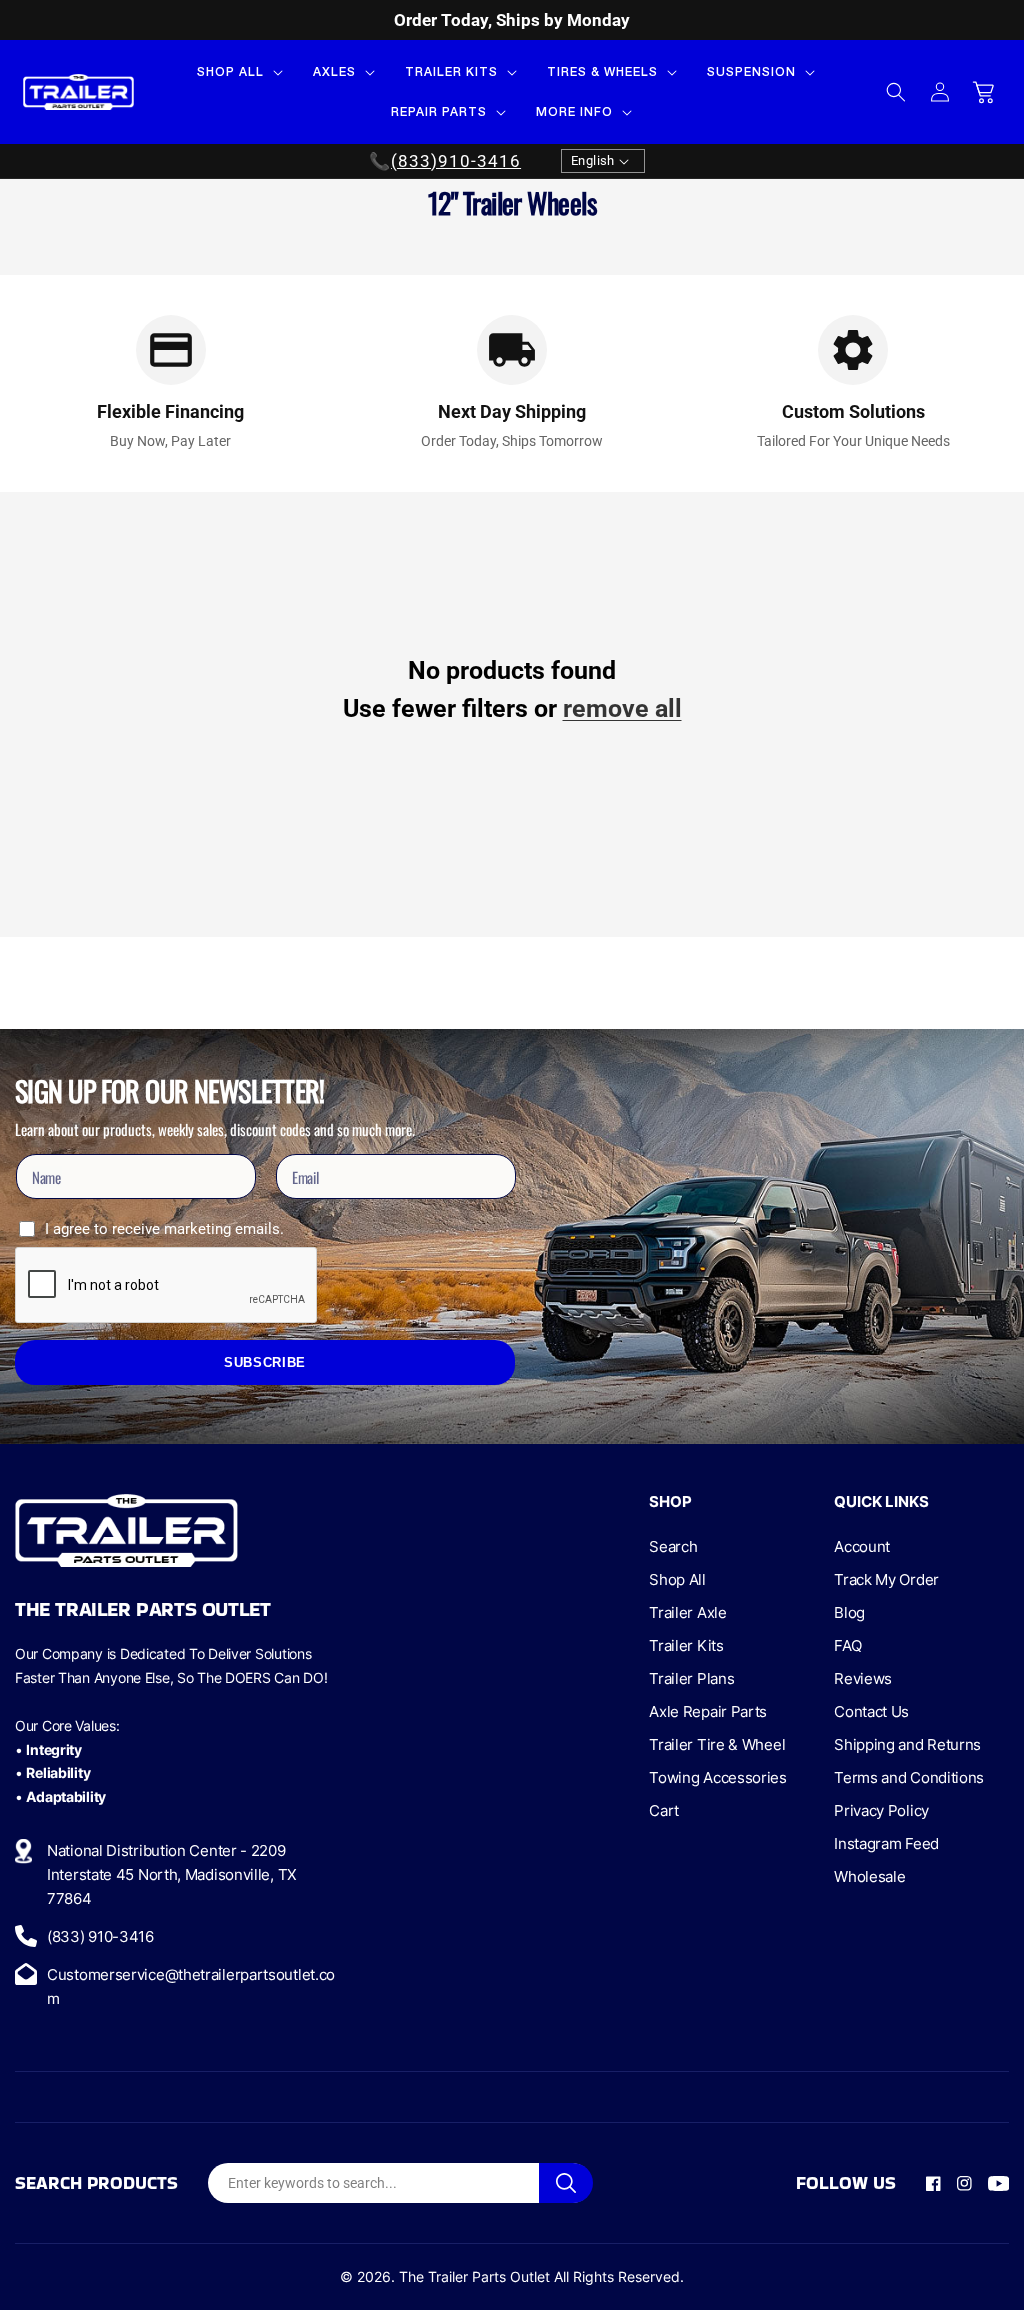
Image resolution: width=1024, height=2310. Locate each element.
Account (862, 1546)
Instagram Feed (886, 1843)
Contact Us (871, 1711)
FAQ (847, 1645)
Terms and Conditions (909, 1777)
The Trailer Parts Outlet (474, 2276)
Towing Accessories (718, 1777)
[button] (238, 72)
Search (673, 1546)
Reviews (863, 1678)
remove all (622, 708)
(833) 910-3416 (100, 1936)
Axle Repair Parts (708, 1711)
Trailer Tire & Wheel (717, 1744)
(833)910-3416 (456, 161)
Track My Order (886, 1579)
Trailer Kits (686, 1645)
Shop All (677, 1579)
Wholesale (869, 1876)
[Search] (566, 2183)
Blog (849, 1612)
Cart (664, 1810)
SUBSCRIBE (265, 1363)
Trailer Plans (691, 1678)
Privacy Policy (881, 1810)
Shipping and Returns (907, 1744)
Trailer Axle (687, 1612)
